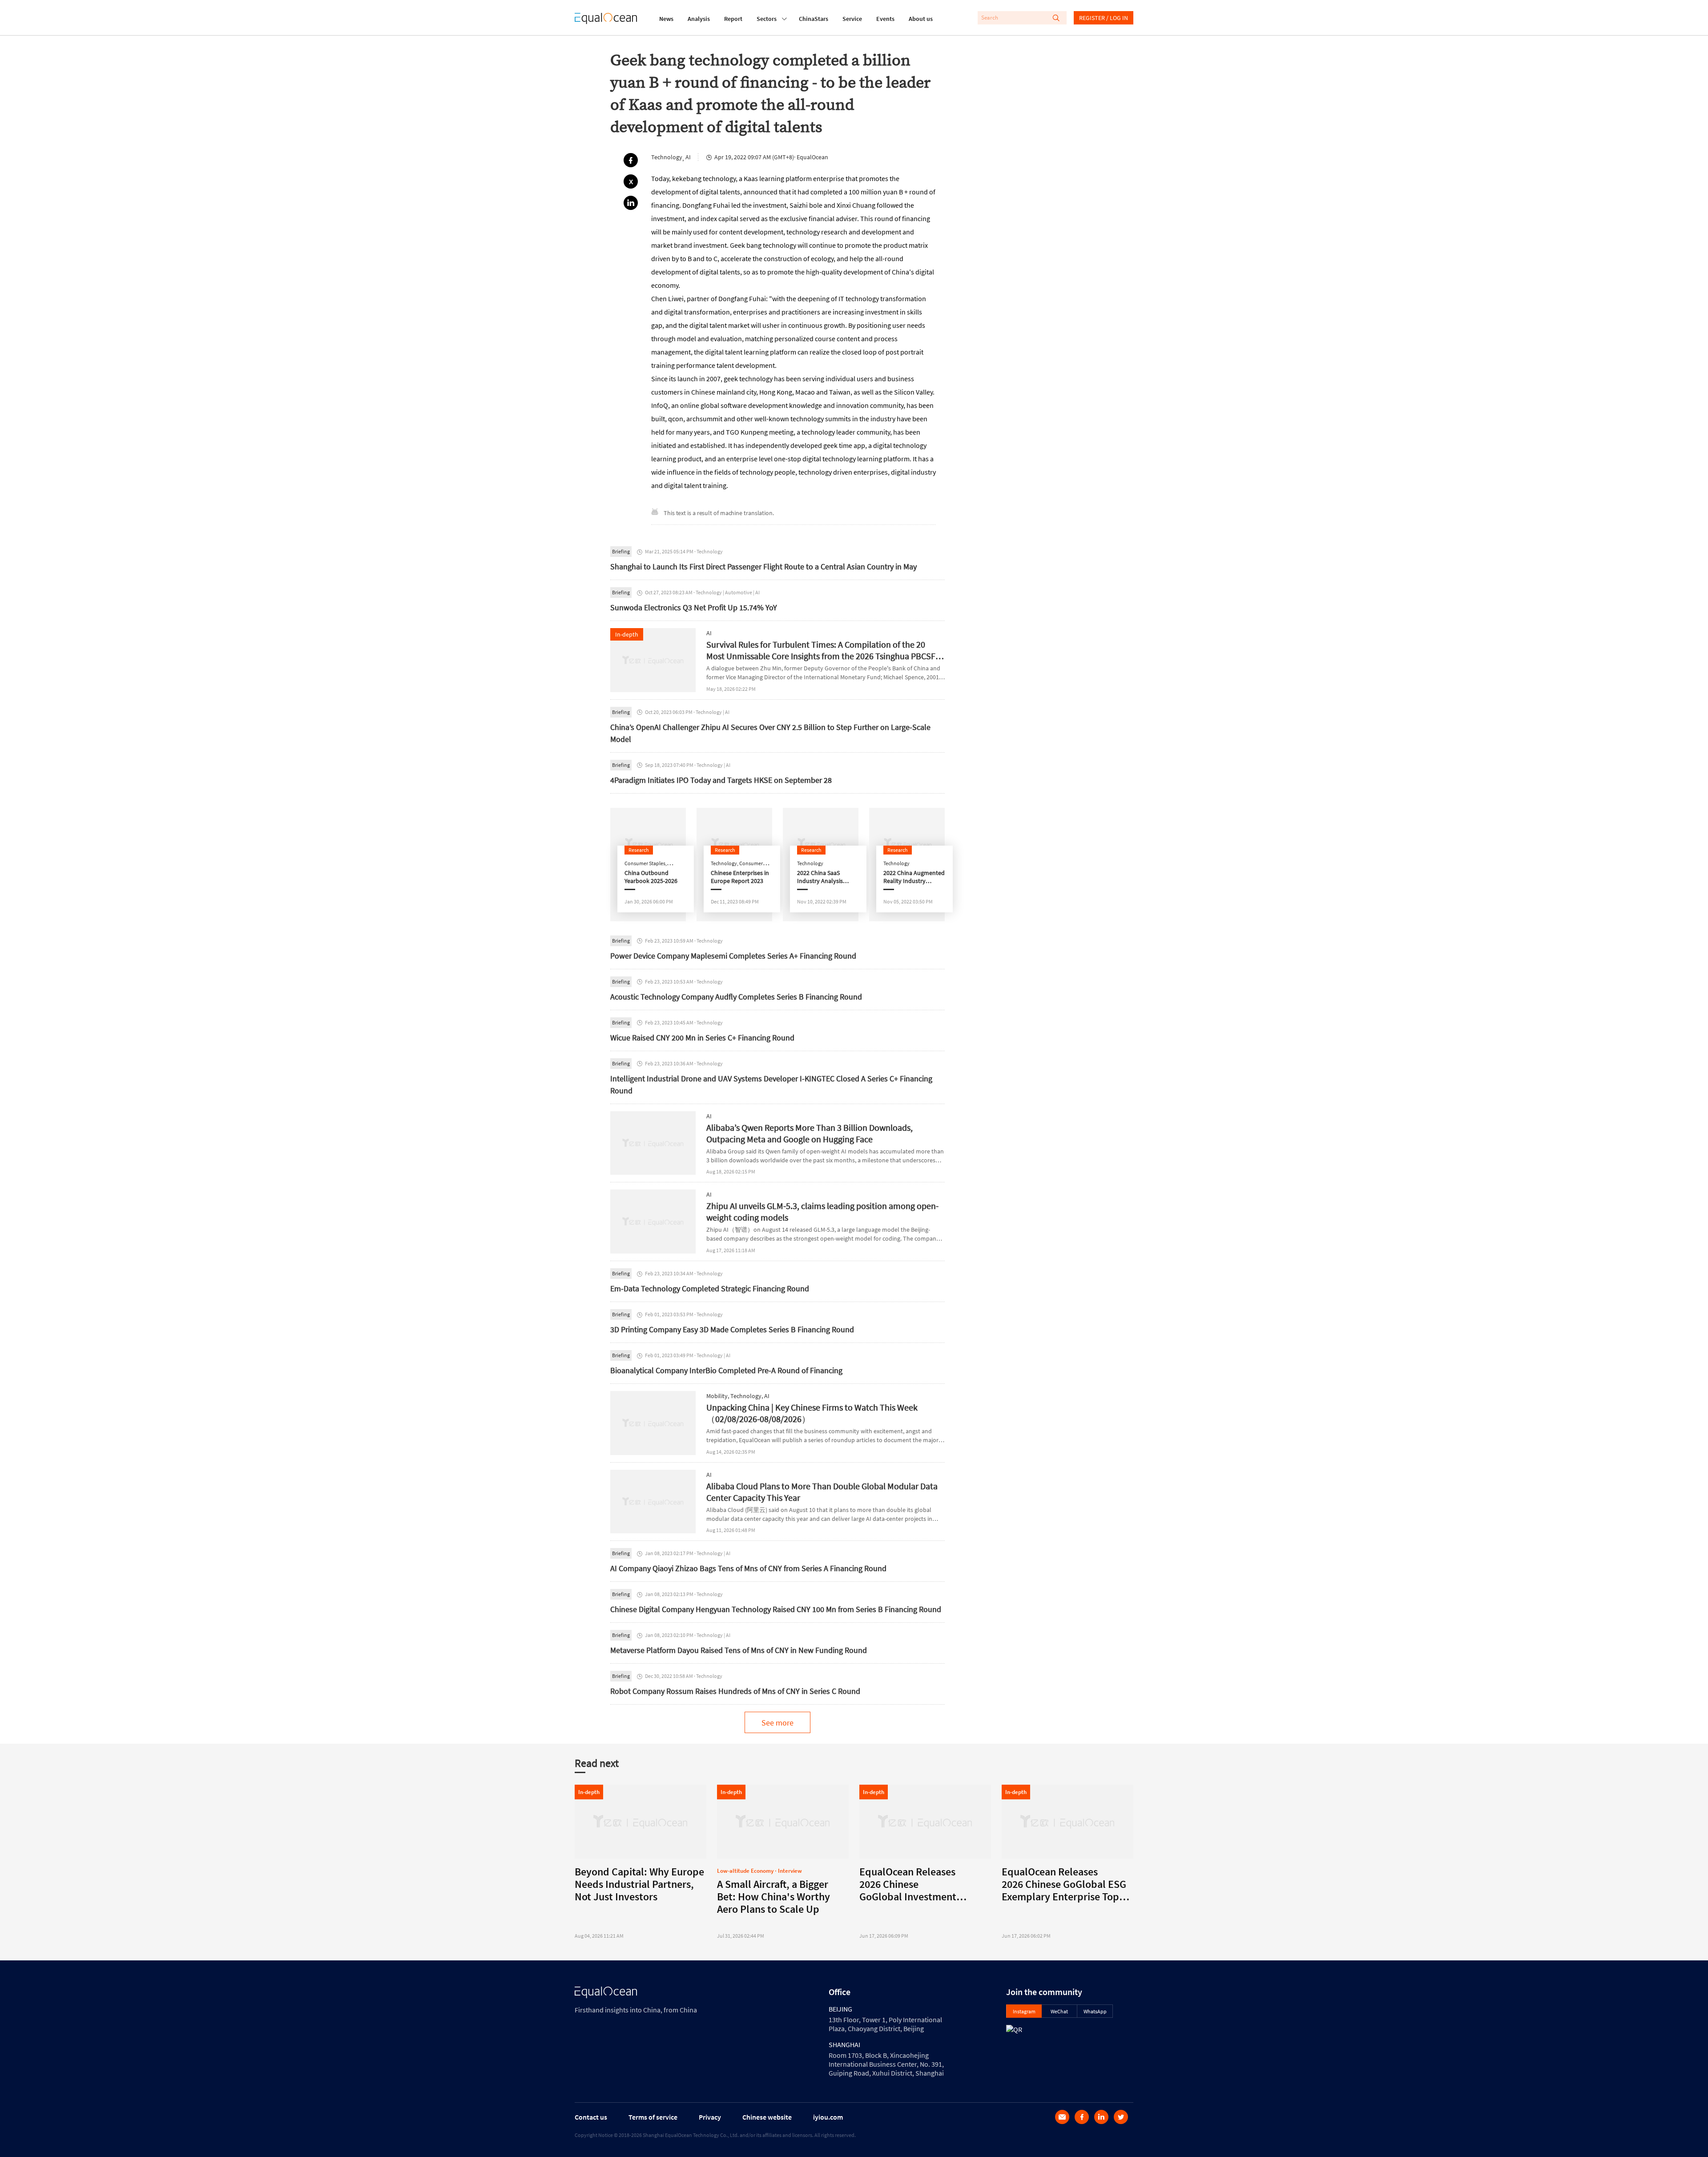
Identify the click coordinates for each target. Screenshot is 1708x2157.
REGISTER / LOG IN (1104, 18)
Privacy (710, 2117)
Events (885, 19)
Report (733, 19)
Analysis (699, 19)
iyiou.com (828, 2117)
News (666, 19)
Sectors (767, 19)
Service (852, 19)
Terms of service (653, 2117)
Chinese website (767, 2117)
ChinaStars (814, 19)
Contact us (591, 2117)
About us (921, 19)
